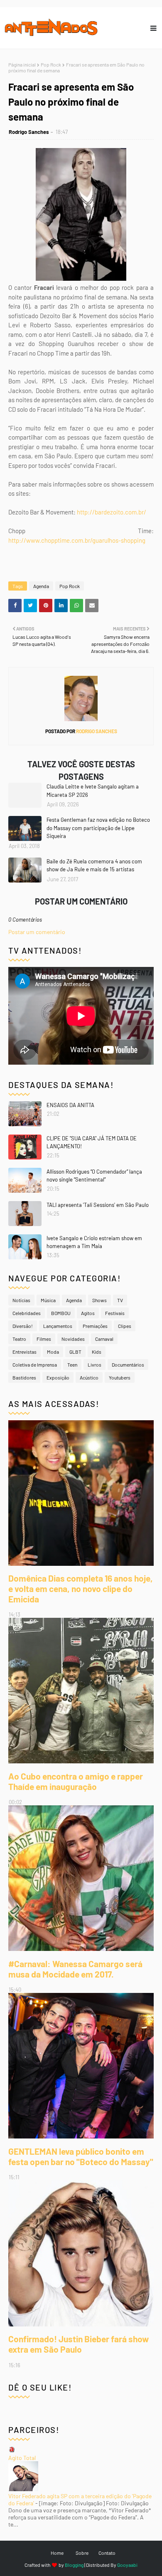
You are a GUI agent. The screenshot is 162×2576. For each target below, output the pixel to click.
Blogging (74, 2565)
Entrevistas (25, 1352)
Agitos (88, 1313)
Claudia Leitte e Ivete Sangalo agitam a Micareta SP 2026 (93, 791)
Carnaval (104, 1339)
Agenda (41, 586)
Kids (97, 1352)
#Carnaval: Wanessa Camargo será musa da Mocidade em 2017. (75, 1969)
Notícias (21, 1300)
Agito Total (22, 2458)
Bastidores (24, 1377)
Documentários (128, 1365)
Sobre (82, 2553)
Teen (72, 1365)
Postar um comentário (37, 932)
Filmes (44, 1339)
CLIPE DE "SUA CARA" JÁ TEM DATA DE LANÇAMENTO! (92, 1142)
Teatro (19, 1339)
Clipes (125, 1326)
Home (57, 2553)
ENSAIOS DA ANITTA (70, 1105)
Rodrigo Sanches (29, 132)
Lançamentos (58, 1326)
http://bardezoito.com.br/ (112, 512)
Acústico (89, 1377)
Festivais (115, 1313)
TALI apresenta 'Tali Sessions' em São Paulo (98, 1205)
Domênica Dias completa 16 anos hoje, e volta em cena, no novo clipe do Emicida (81, 1588)
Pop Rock (51, 64)
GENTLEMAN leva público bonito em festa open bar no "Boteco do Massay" (81, 2156)
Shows (99, 1300)
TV (120, 1300)
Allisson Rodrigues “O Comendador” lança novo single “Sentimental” (94, 1176)
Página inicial (22, 64)
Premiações (95, 1326)
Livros (94, 1365)
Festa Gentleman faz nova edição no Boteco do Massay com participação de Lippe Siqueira (98, 828)
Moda (53, 1352)
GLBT (75, 1352)
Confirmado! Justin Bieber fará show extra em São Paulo (79, 2344)
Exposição (58, 1377)
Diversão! (23, 1326)
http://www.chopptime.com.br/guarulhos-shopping (77, 540)
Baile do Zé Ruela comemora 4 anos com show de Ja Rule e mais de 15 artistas (94, 865)
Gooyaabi (127, 2565)
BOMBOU (61, 1313)
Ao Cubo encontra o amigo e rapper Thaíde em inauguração (76, 1781)
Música (48, 1300)
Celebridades (27, 1313)
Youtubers (120, 1377)
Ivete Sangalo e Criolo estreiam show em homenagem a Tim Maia (94, 1242)
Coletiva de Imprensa (35, 1365)
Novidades (73, 1339)
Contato (107, 2553)
